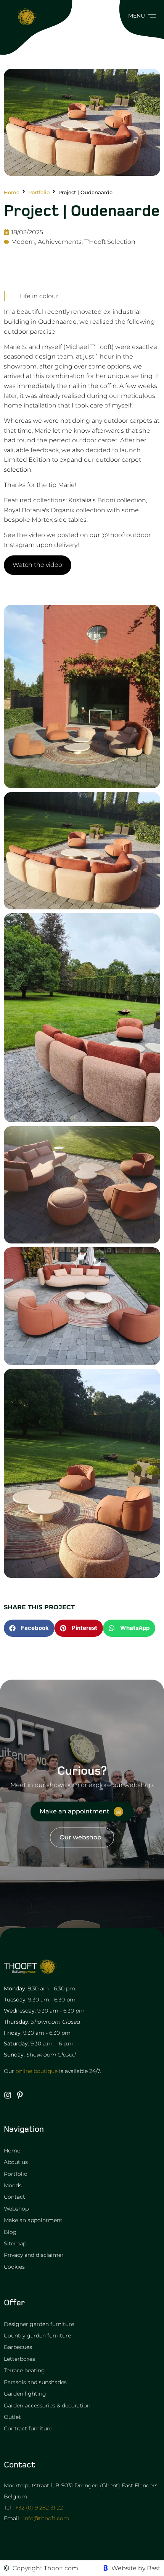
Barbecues (18, 2347)
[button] (140, 16)
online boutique (37, 2071)
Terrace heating (24, 2370)
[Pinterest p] (20, 2095)
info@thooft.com (46, 2518)
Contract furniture (28, 2428)
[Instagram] (8, 2095)
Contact (14, 2197)
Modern (23, 242)
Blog (10, 2232)
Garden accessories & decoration (47, 2406)
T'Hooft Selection (110, 242)
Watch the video (37, 565)
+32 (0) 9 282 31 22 (39, 2508)
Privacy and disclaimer (34, 2255)
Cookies (14, 2267)
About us (16, 2162)
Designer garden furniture (39, 2324)
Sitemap (15, 2243)
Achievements (60, 242)
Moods (13, 2185)
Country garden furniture (37, 2336)
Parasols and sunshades (35, 2382)
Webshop (16, 2209)
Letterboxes (19, 2359)
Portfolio (39, 192)
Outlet (12, 2417)
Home (12, 192)
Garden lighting (25, 2394)
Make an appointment (33, 2220)
